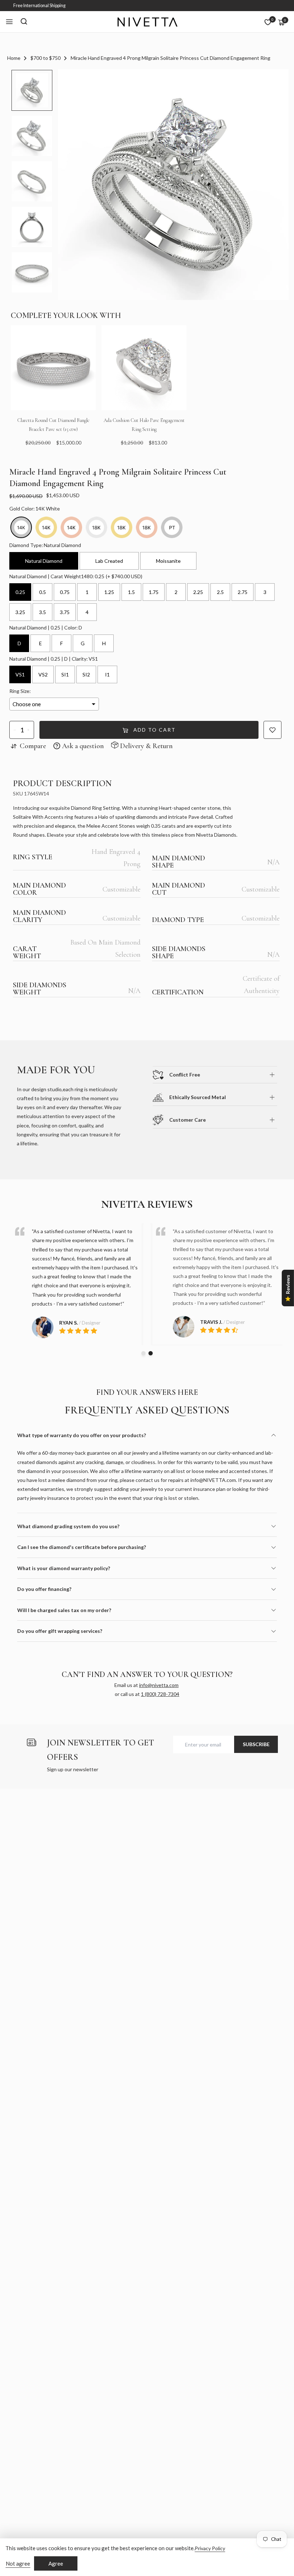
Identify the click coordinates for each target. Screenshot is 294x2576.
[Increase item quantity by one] (29, 730)
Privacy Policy (210, 2548)
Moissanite (168, 561)
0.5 (42, 592)
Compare (33, 746)
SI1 (65, 674)
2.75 (243, 592)
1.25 (109, 592)
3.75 (65, 612)
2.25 (198, 592)
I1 (107, 674)
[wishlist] (268, 22)
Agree (56, 2563)
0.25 (20, 592)
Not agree (18, 2563)
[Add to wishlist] (272, 730)
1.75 (154, 592)
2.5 (220, 592)
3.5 (42, 612)
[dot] (143, 1353)
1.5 (131, 592)
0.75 (65, 592)
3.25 (20, 612)
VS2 (43, 674)
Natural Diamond (44, 561)
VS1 (20, 674)
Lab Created (109, 561)
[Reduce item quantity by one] (15, 730)
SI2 (86, 674)
